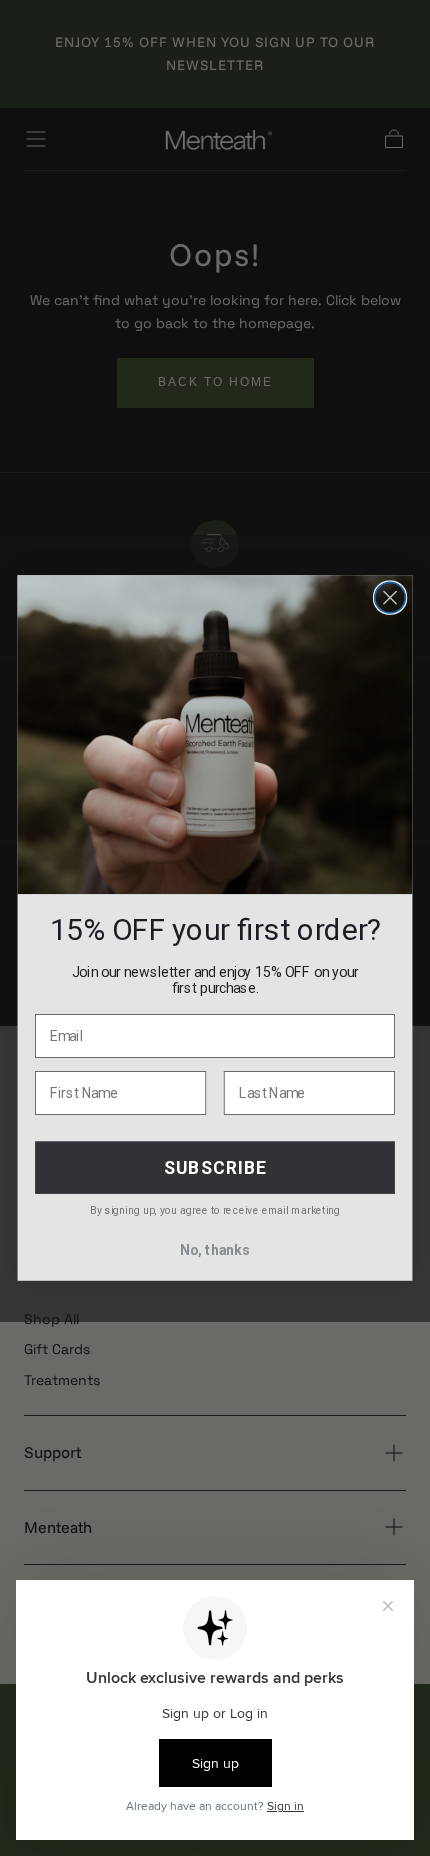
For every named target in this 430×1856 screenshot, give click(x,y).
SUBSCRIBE (215, 1167)
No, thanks (215, 1250)
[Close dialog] (390, 597)
